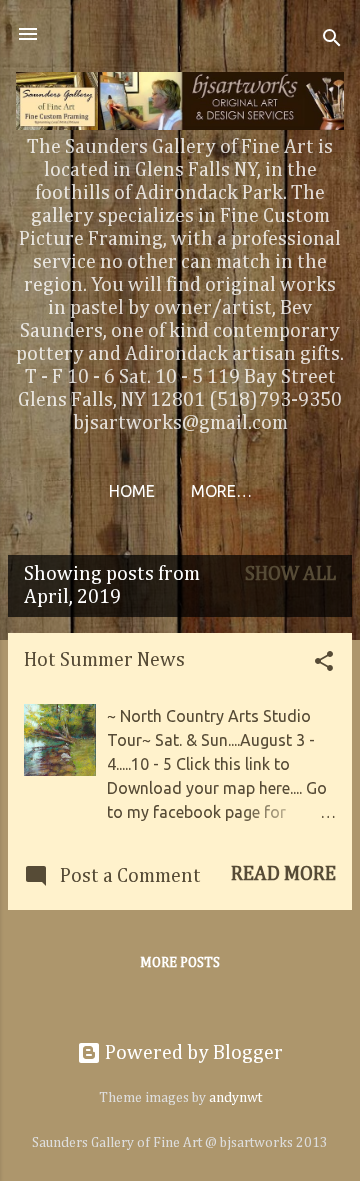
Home (132, 491)
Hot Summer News (104, 660)
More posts (180, 963)
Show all (290, 574)
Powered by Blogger (192, 1053)
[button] (324, 664)
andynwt (235, 1098)
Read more (283, 874)
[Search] (332, 40)
